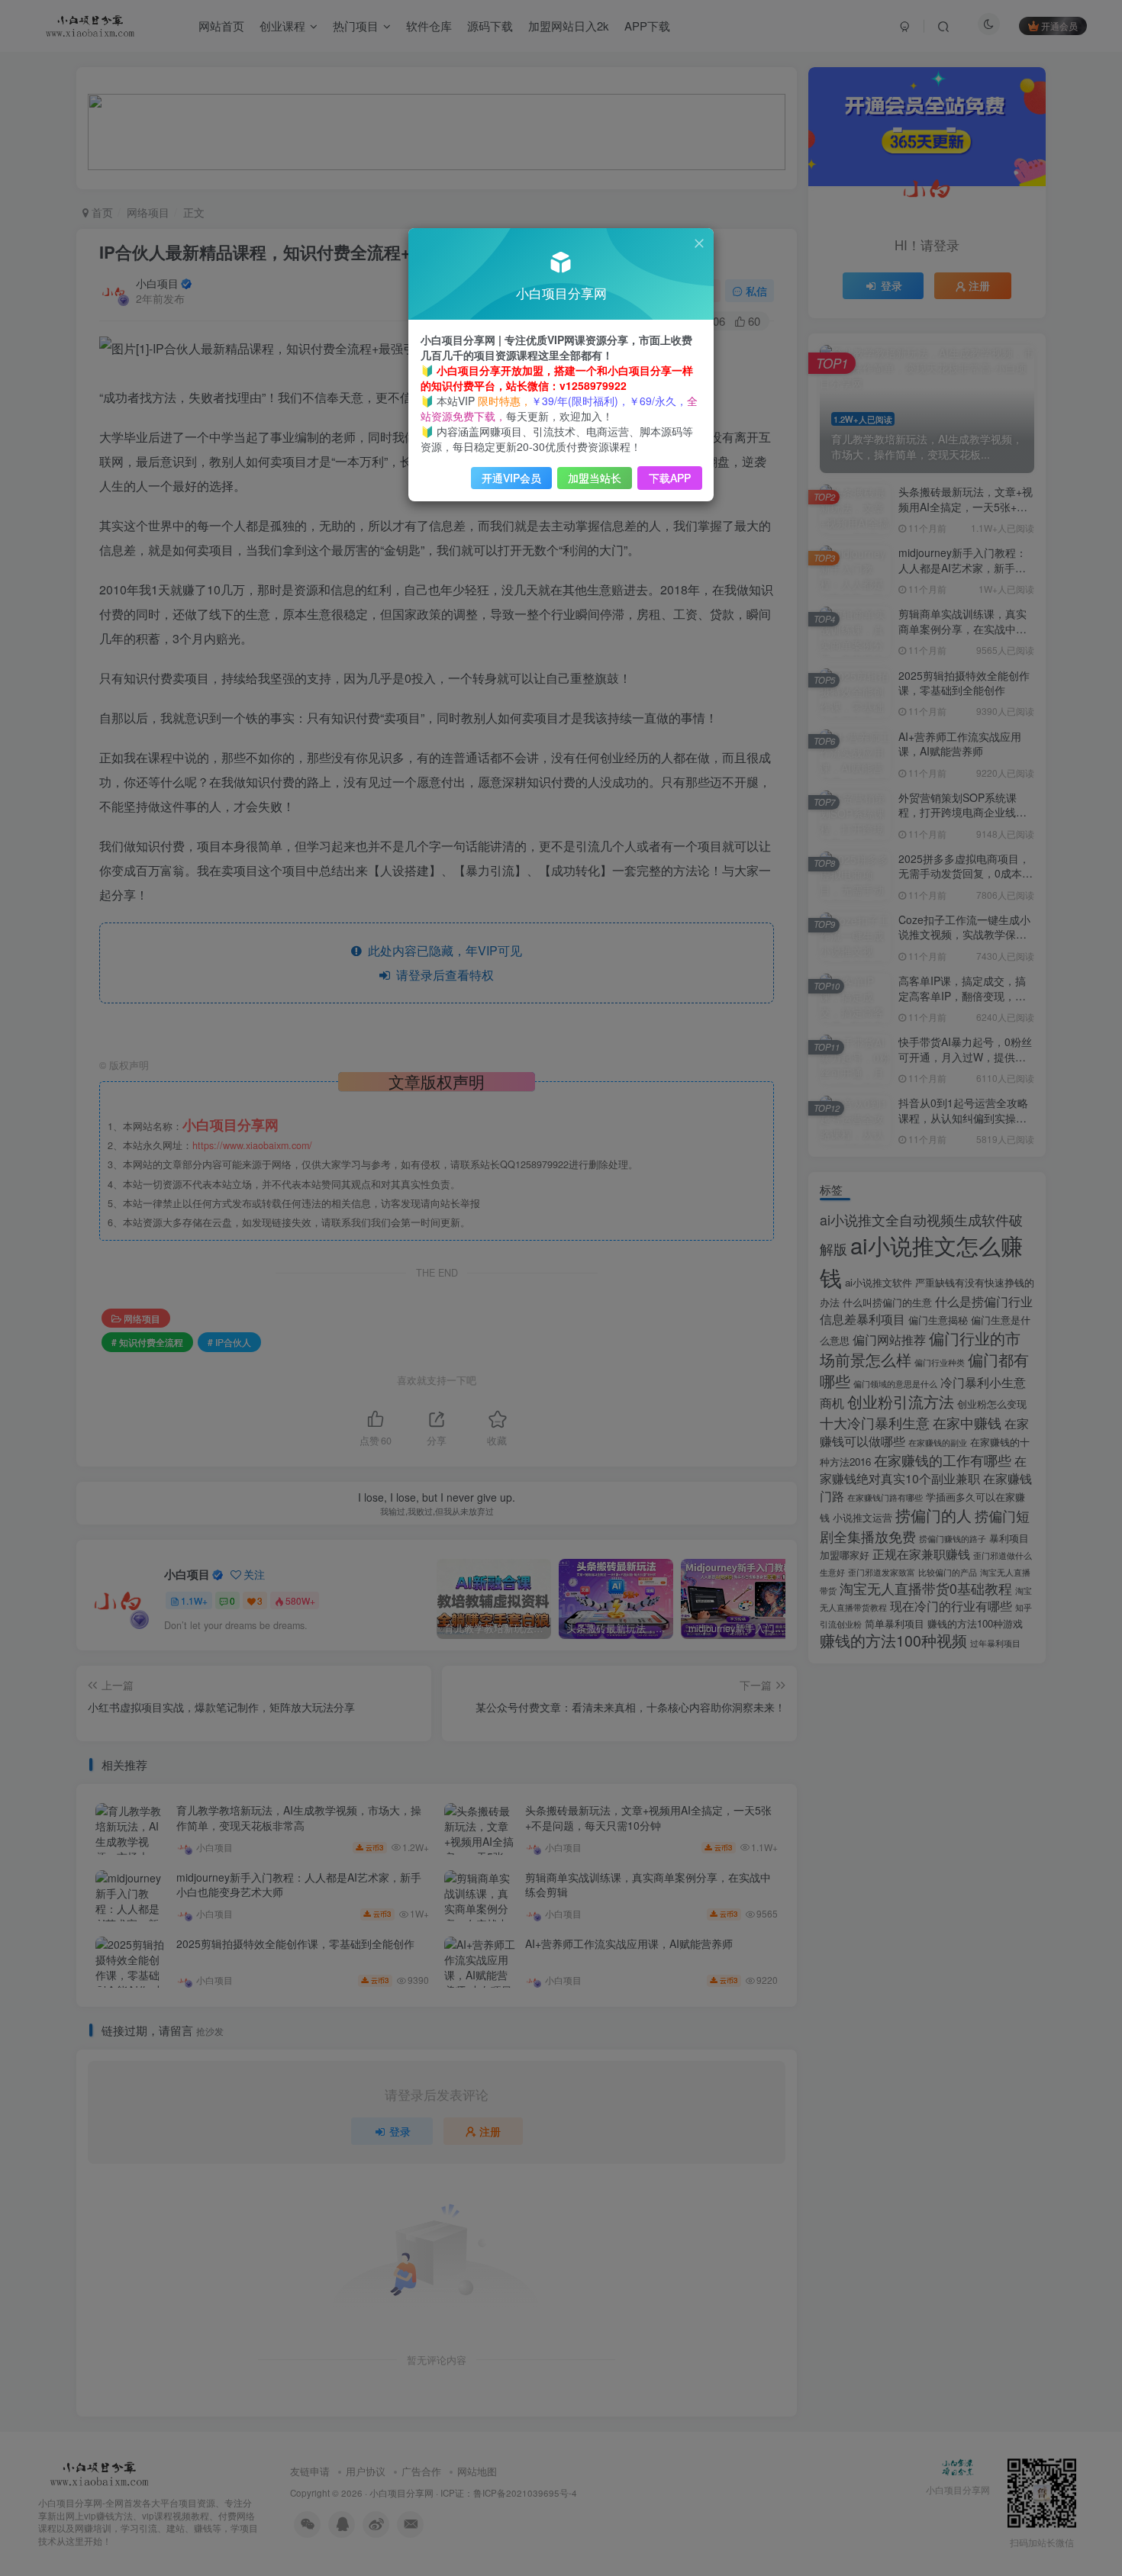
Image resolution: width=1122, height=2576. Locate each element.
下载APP (670, 478)
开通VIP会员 (511, 478)
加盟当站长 (595, 478)
